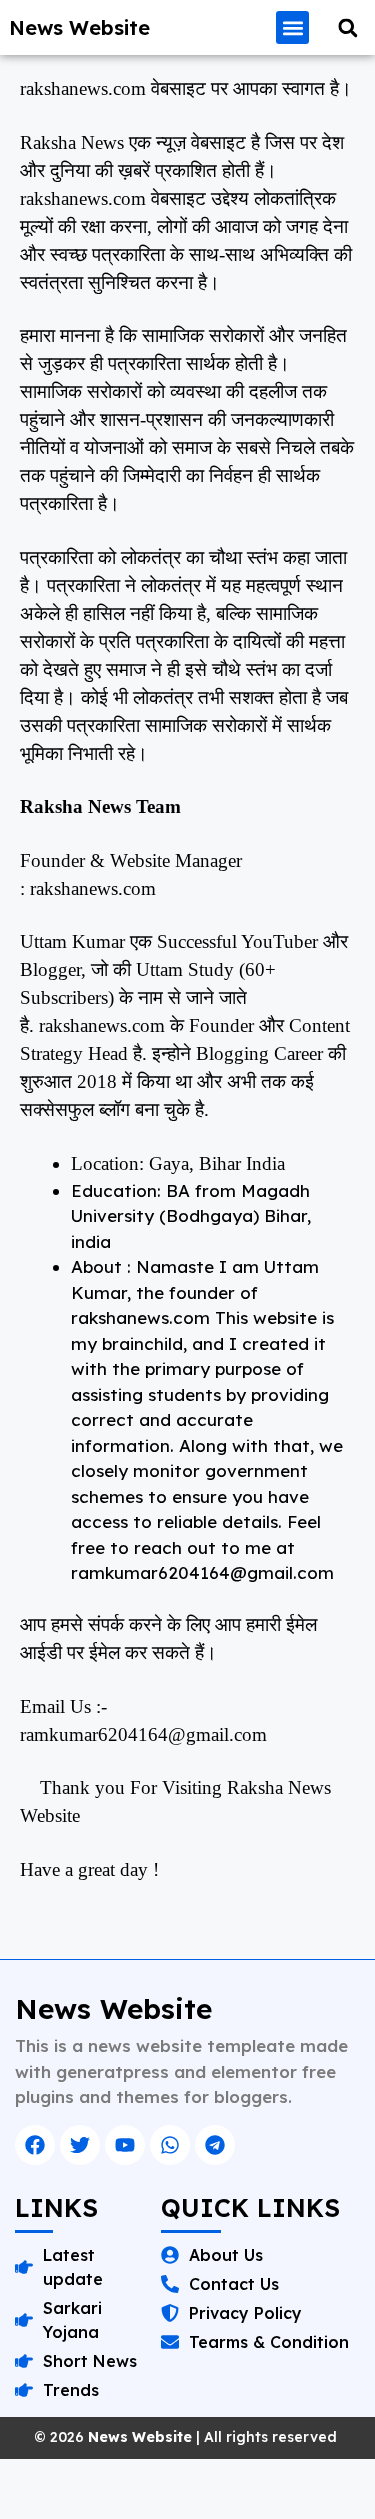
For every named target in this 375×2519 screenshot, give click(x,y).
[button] (292, 27)
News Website (79, 27)
